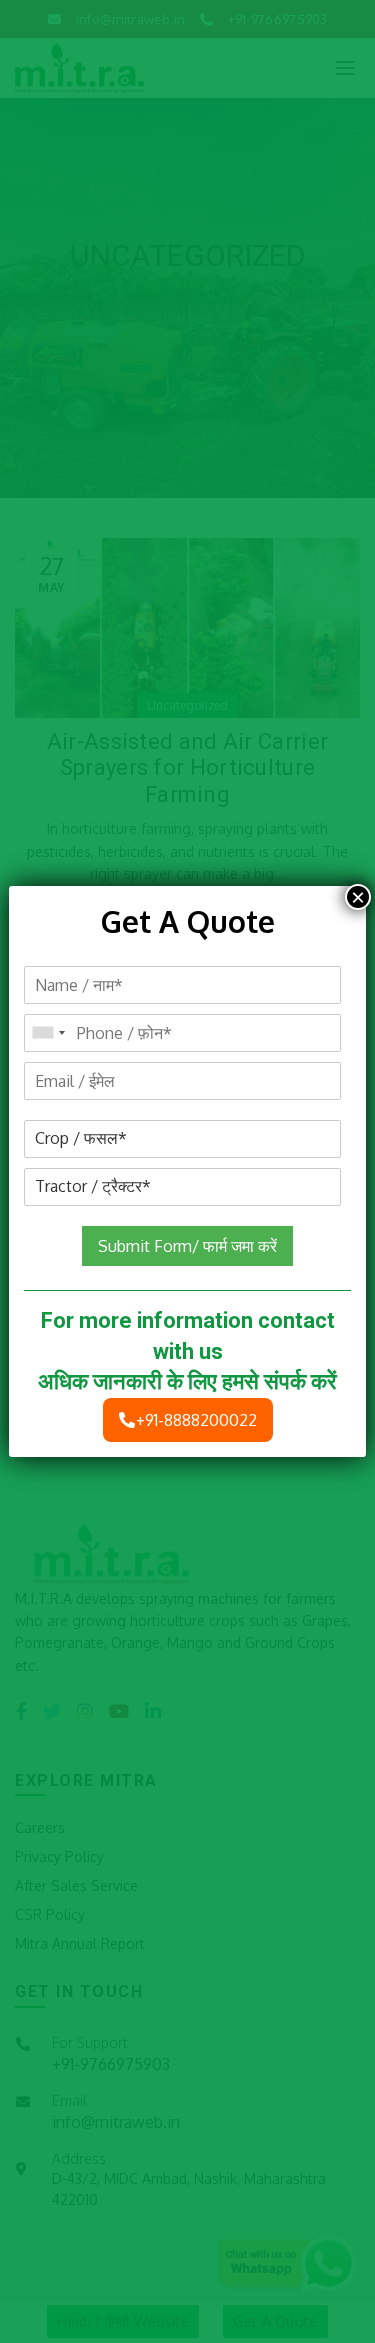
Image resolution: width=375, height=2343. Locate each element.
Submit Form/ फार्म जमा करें (187, 1246)
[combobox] (48, 1033)
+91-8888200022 (196, 1420)
